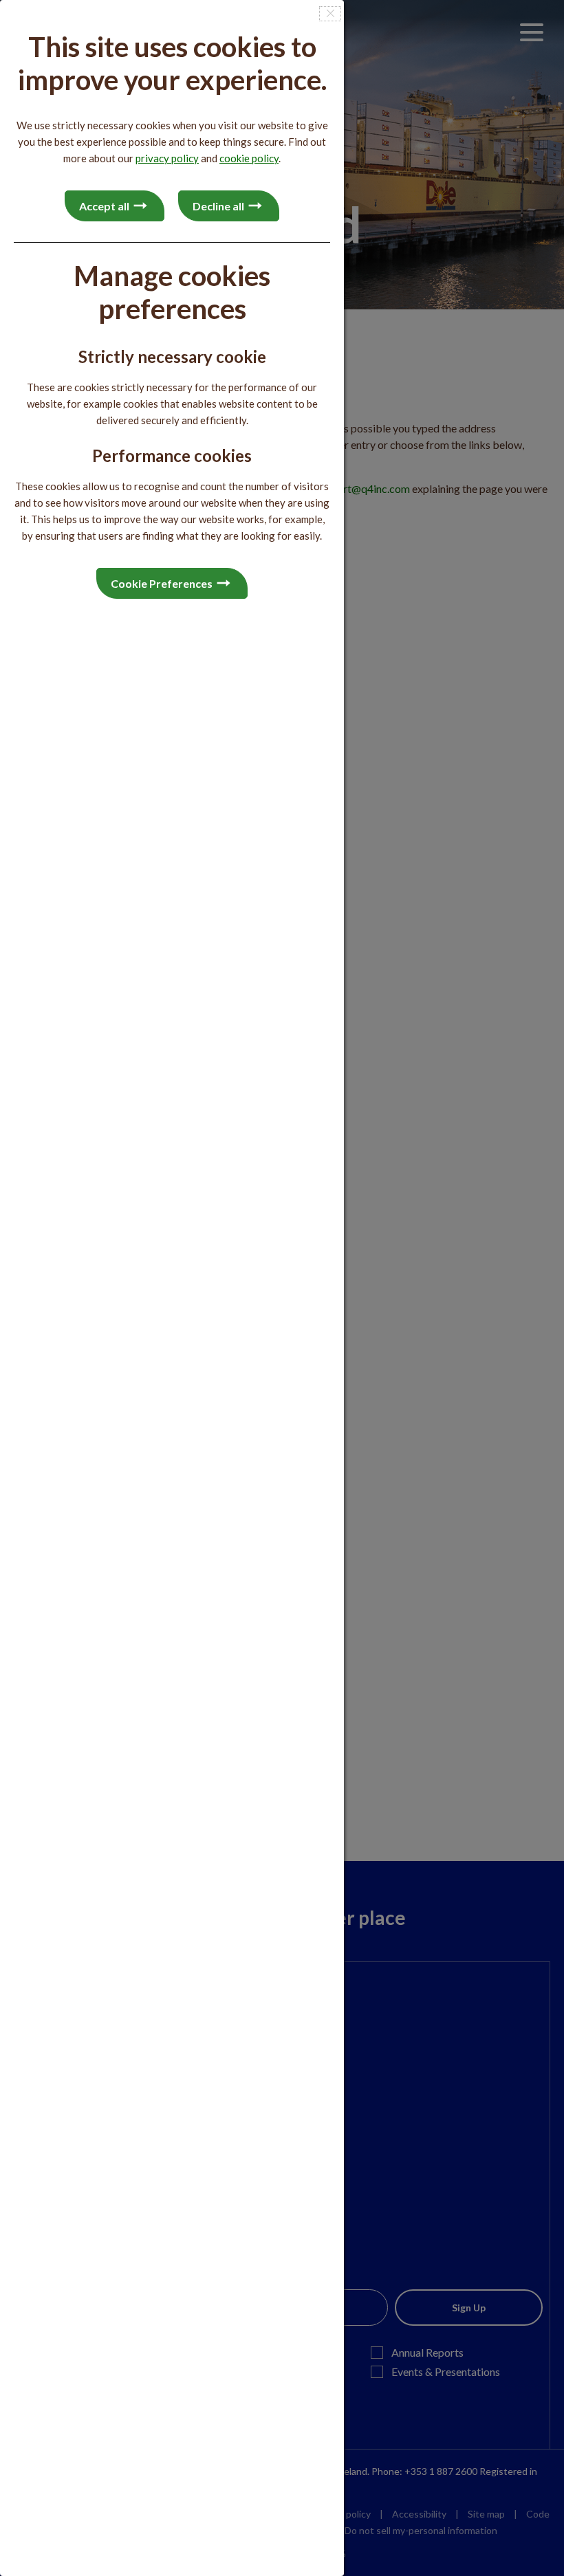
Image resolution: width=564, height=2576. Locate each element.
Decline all (218, 206)
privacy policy (167, 158)
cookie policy (249, 158)
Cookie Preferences (162, 583)
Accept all (104, 206)
